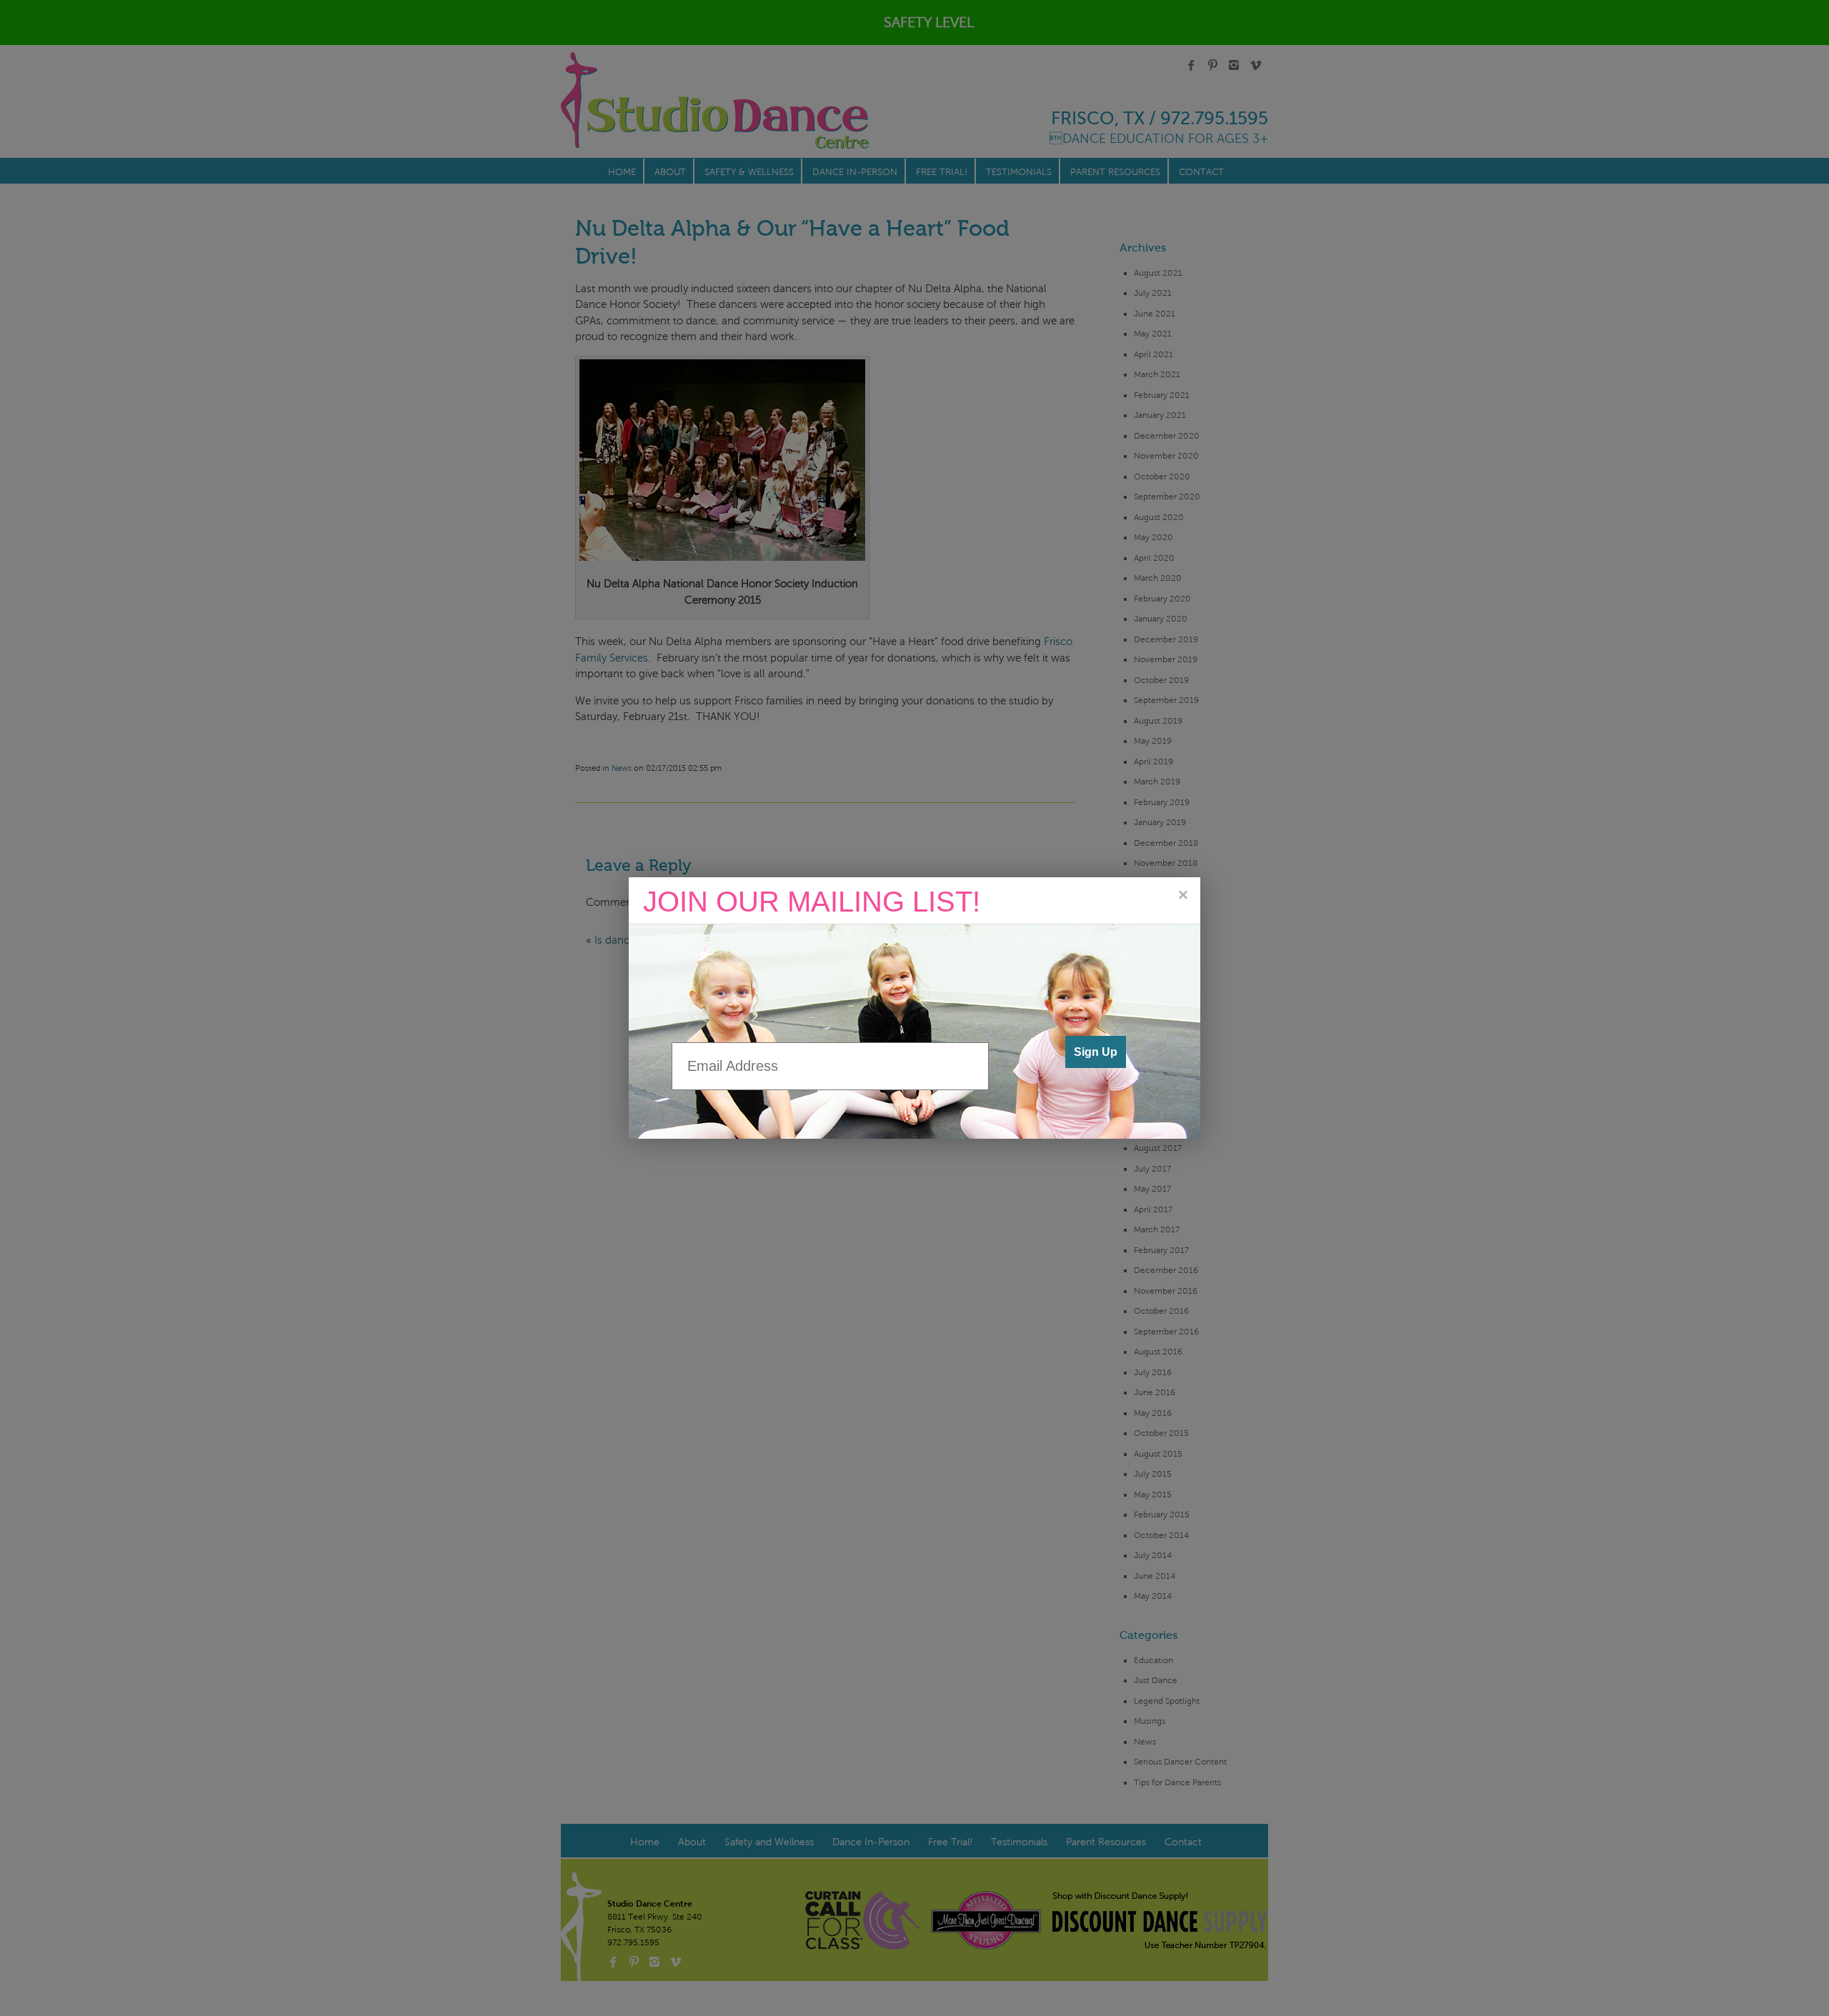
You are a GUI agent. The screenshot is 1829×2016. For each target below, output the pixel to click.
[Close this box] (1182, 895)
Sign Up (1096, 1052)
